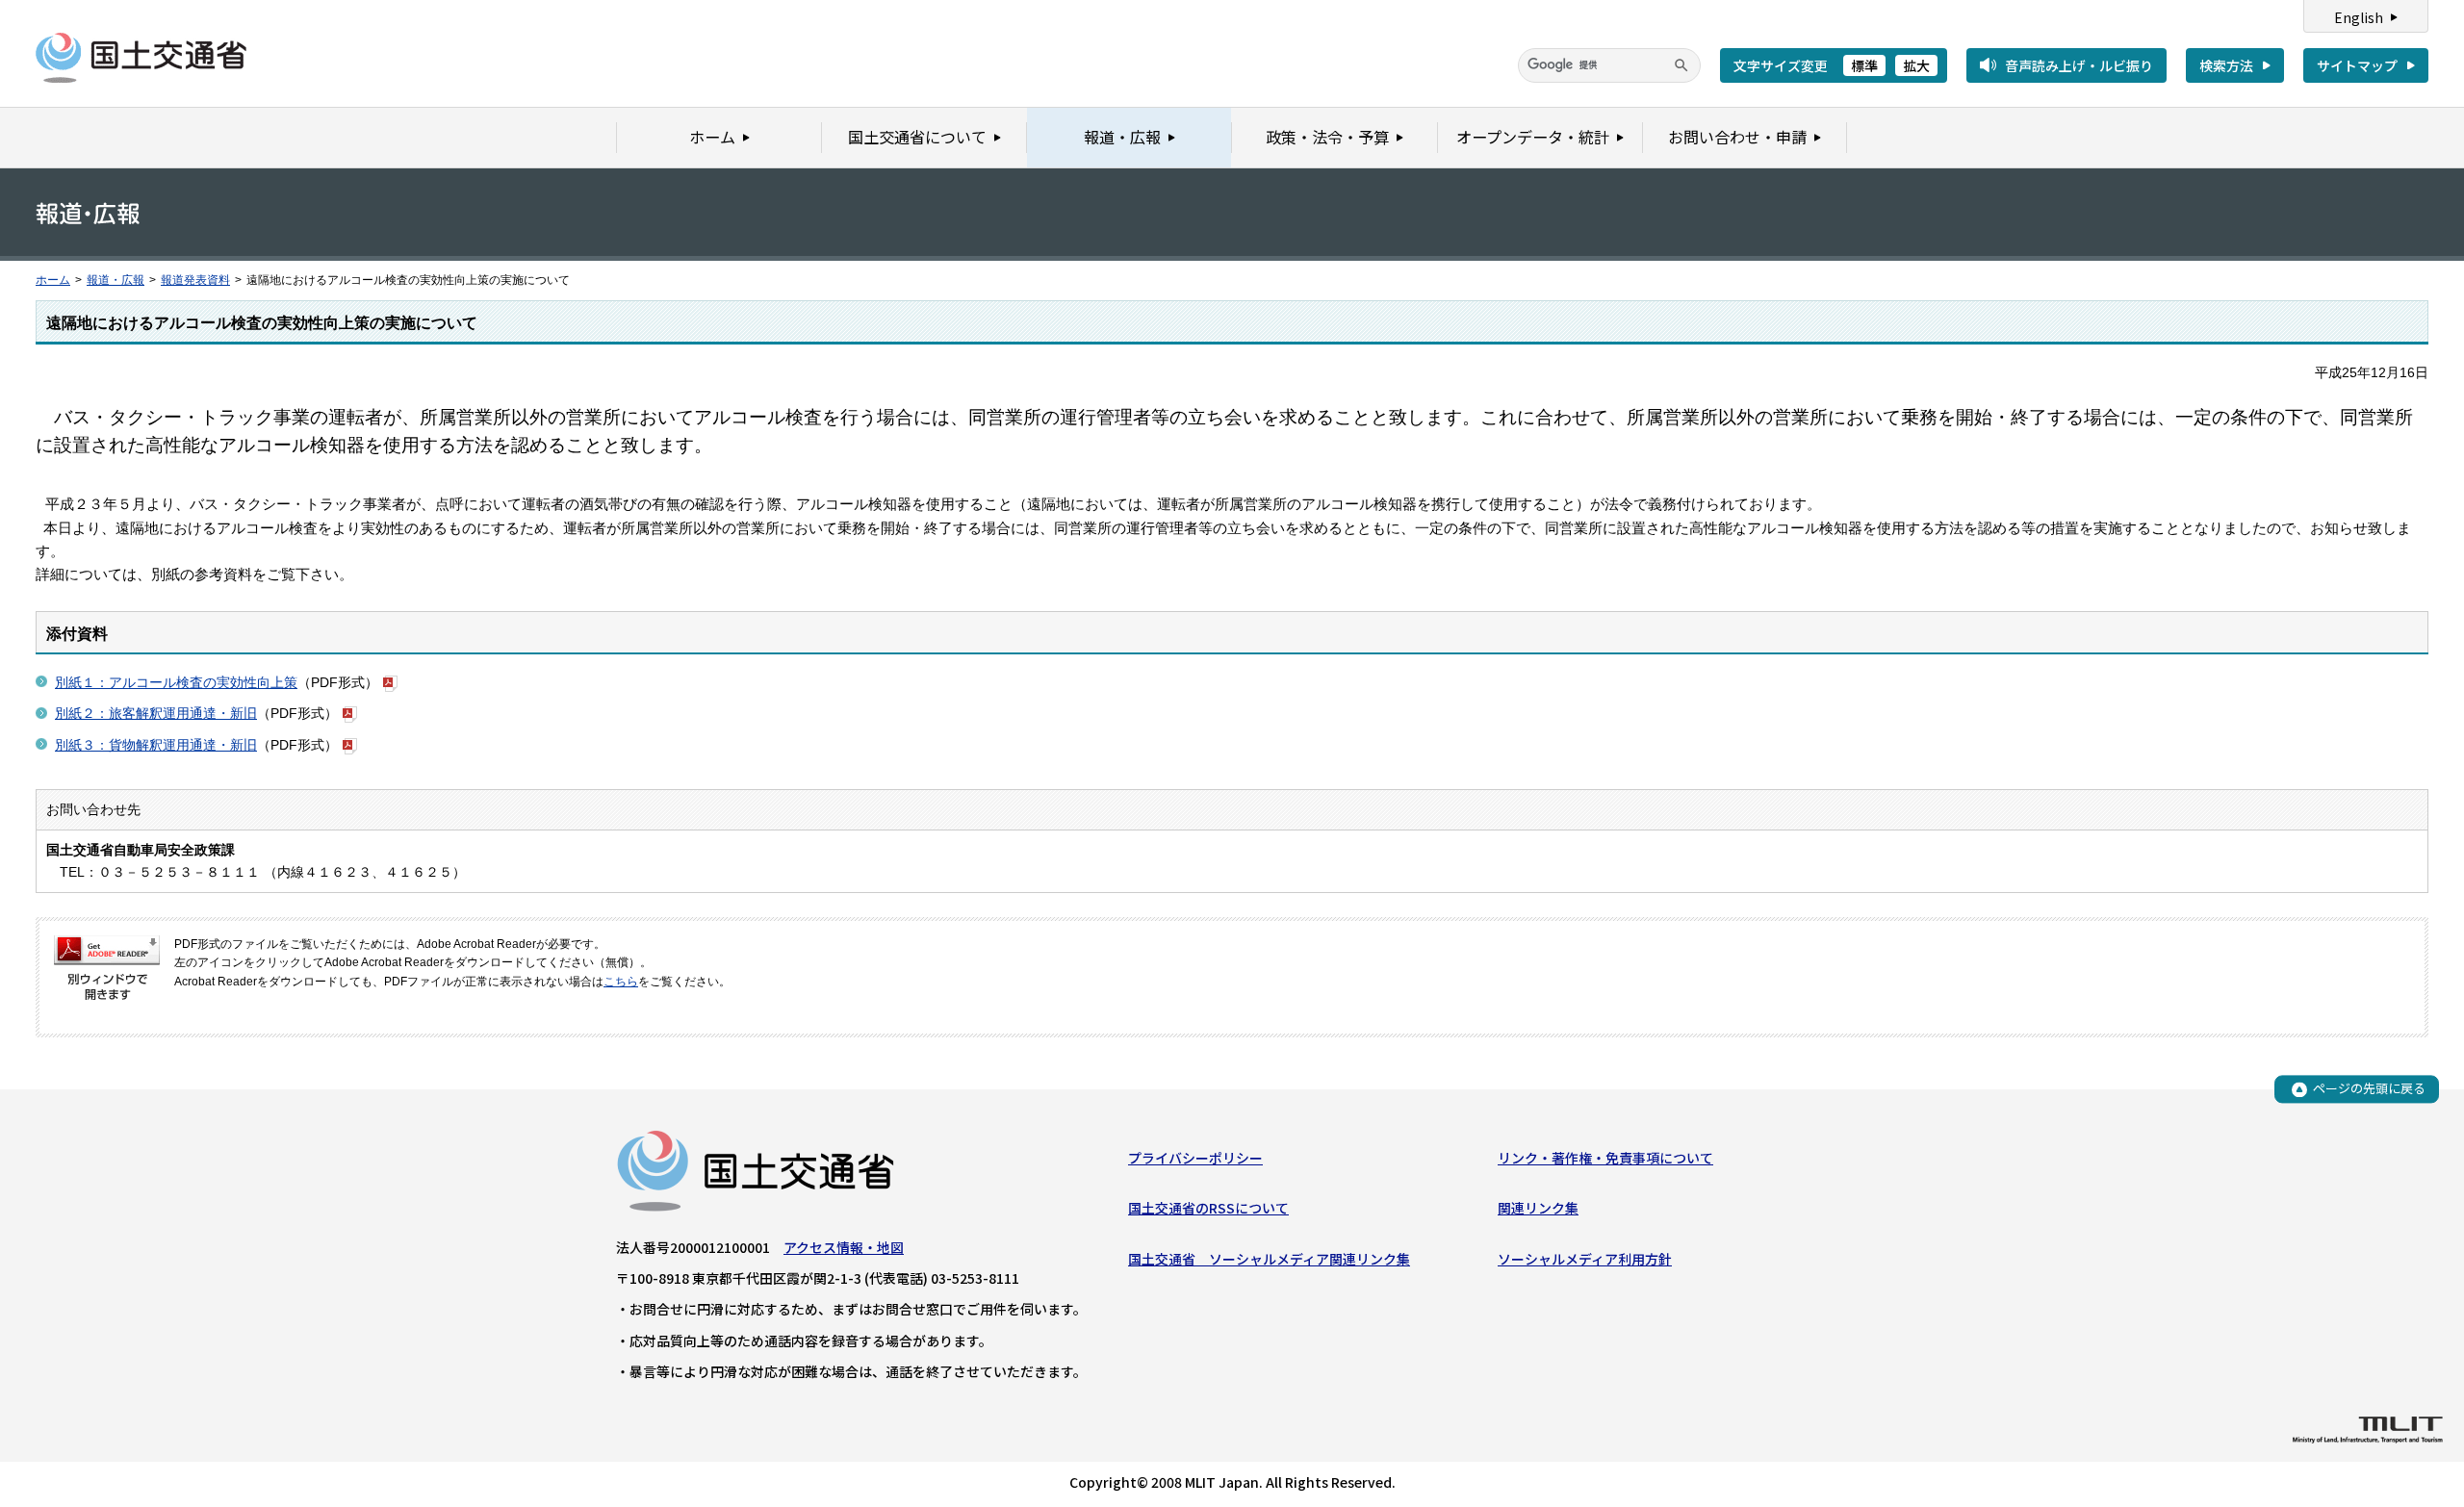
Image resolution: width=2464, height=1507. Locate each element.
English (2359, 17)
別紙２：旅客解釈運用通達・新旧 (156, 713)
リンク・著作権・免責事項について (1605, 1158)
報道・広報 (115, 280)
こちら (621, 982)
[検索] (1681, 65)
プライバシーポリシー (1195, 1158)
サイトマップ (2357, 65)
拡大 (1916, 65)
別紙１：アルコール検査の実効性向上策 (176, 682)
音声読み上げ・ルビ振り (2079, 65)
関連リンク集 (1538, 1208)
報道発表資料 (195, 280)
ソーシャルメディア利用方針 (1585, 1259)
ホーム (53, 280)
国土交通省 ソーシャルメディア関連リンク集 (1269, 1259)
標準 (1864, 65)
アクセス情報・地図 (844, 1247)
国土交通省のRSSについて (1208, 1208)
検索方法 (2226, 65)
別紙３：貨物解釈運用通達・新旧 (156, 745)
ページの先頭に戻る (2369, 1089)
